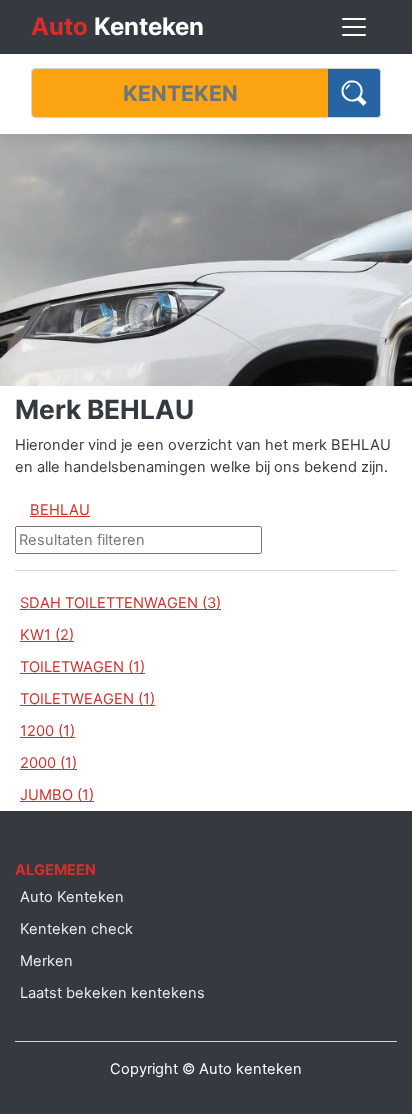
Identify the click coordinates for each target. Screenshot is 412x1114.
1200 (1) (47, 731)
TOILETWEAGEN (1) (87, 699)
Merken (46, 961)
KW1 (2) (47, 635)
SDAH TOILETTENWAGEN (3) (120, 603)
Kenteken (117, 26)
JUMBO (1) (57, 795)
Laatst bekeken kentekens (112, 993)
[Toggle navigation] (354, 27)
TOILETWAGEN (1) (82, 667)
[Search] (354, 93)
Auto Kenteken (72, 897)
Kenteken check (76, 929)
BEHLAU (60, 510)
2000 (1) (48, 763)
